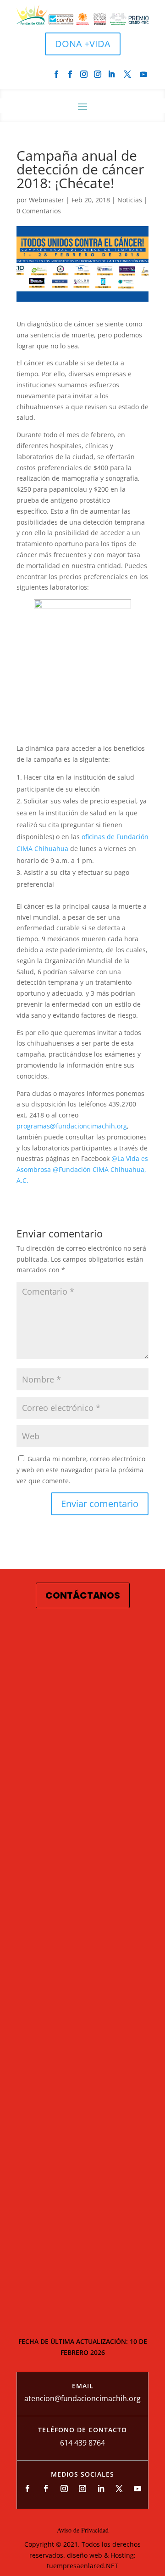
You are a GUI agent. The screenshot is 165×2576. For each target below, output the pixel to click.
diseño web (85, 2555)
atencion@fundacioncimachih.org (82, 2398)
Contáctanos (83, 1595)
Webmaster (47, 200)
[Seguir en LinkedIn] (111, 74)
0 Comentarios (39, 211)
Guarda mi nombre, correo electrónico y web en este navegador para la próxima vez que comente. (81, 1470)
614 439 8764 (82, 2443)
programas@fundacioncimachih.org (72, 1126)
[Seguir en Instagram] (84, 74)
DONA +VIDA (83, 44)
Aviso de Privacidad (83, 2530)
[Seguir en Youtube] (143, 74)
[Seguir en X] (127, 74)
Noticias (130, 200)
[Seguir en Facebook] (56, 74)
